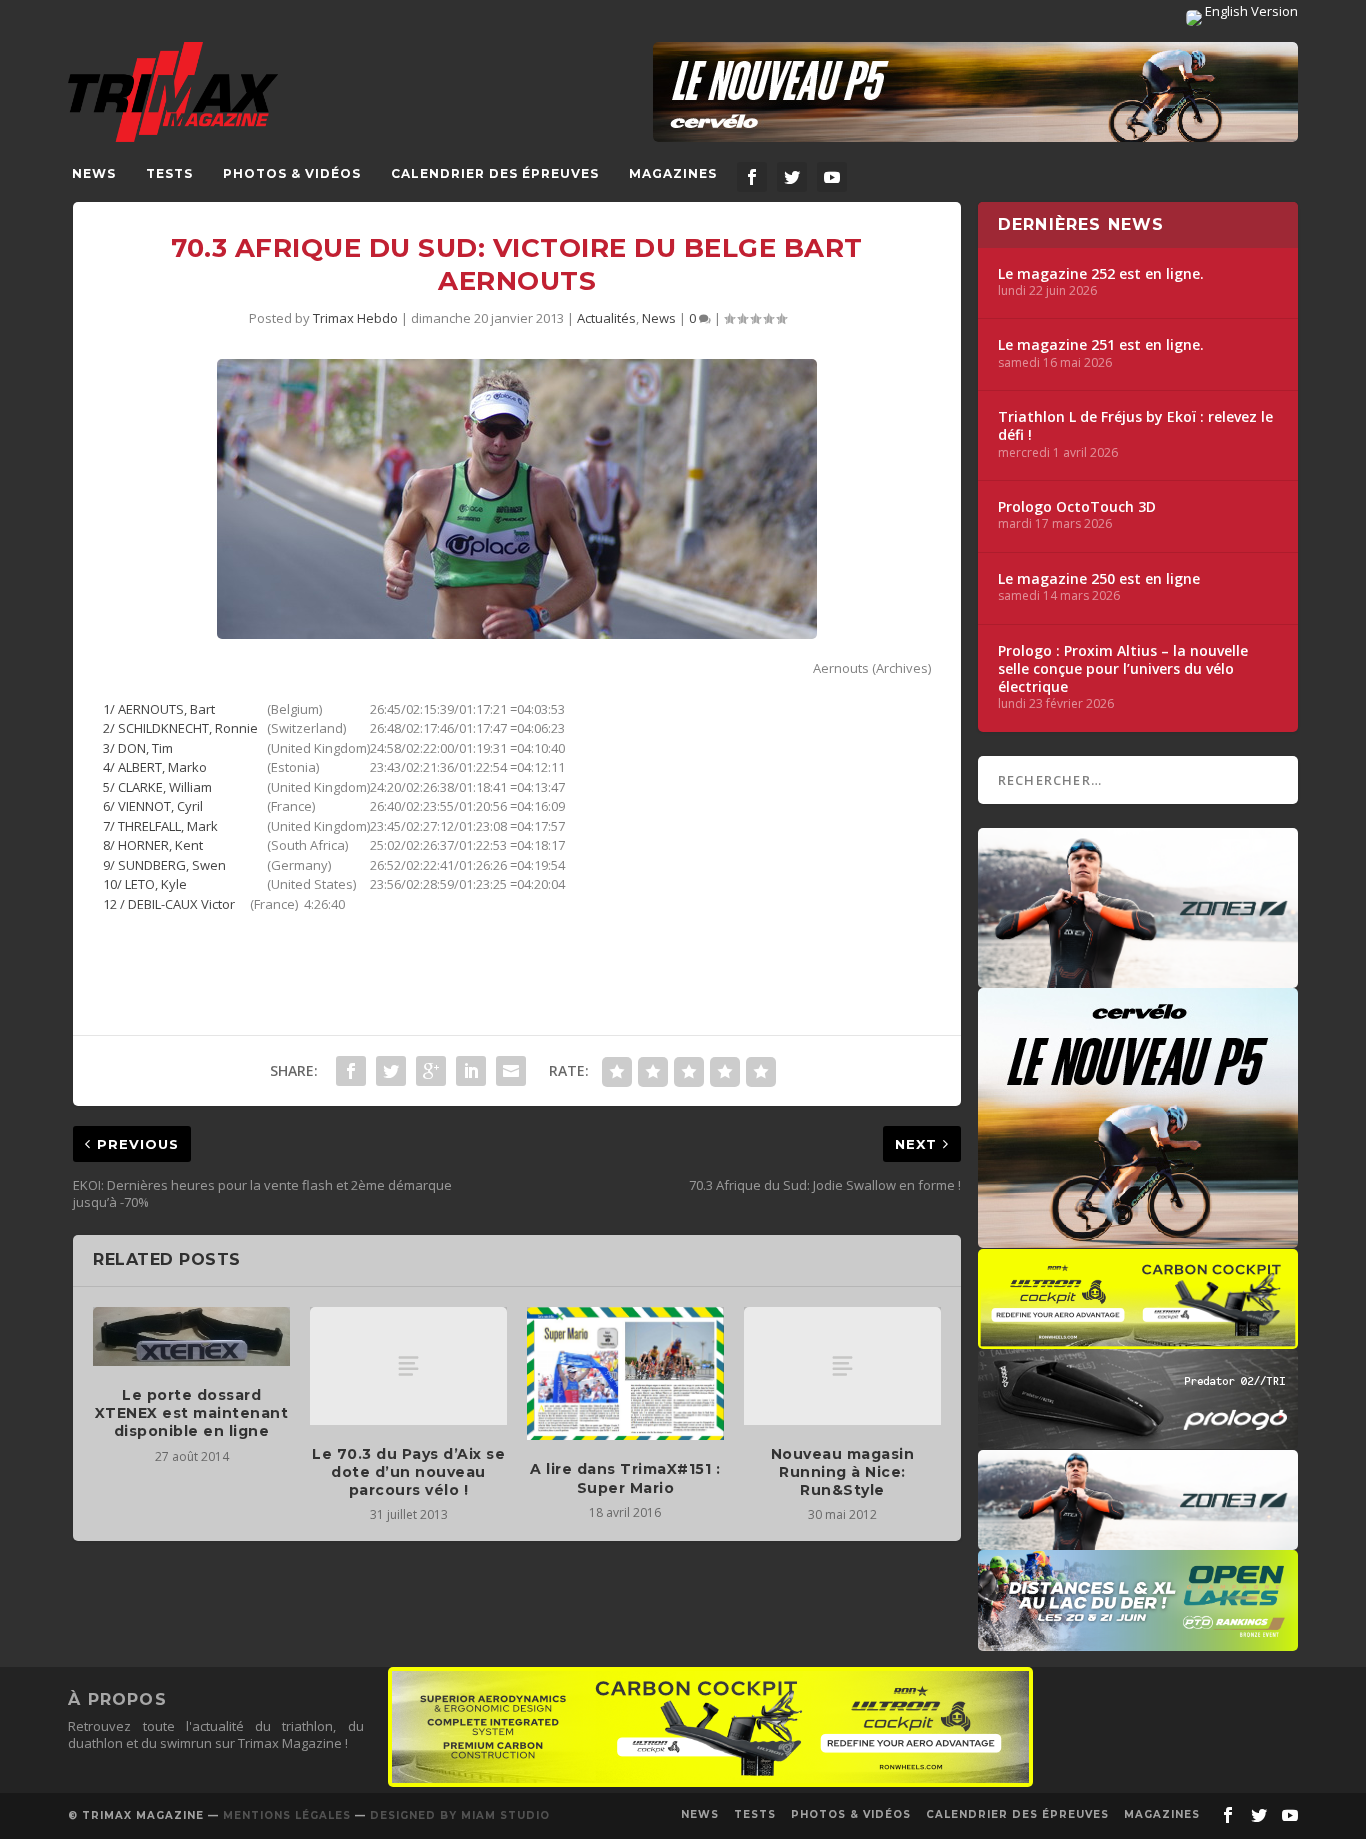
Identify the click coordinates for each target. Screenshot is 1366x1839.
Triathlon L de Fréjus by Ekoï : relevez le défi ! (1135, 426)
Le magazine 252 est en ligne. (1101, 274)
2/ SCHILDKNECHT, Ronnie (185, 728)
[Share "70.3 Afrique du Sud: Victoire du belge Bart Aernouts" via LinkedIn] (471, 1071)
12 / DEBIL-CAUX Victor (170, 904)
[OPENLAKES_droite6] (1138, 1641)
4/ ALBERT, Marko (155, 767)
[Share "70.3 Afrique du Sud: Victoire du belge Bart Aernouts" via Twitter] (391, 1071)
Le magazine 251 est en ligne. (1101, 345)
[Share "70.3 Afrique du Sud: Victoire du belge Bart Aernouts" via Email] (511, 1071)
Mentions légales (287, 1815)
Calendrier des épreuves (495, 173)
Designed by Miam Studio (460, 1815)
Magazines (673, 173)
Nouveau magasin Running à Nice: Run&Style (843, 1472)
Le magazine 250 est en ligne (1099, 579)
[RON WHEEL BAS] (710, 1782)
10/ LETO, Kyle (145, 884)
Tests (169, 173)
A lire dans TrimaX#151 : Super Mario (625, 1478)
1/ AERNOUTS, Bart (159, 709)
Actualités (606, 318)
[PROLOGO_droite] (1138, 1439)
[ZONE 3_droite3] (1138, 1540)
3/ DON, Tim (138, 748)
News (94, 173)
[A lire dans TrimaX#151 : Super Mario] (625, 1374)
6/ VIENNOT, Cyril (153, 806)
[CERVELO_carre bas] (1138, 1238)
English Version (1250, 11)
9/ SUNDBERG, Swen (164, 865)
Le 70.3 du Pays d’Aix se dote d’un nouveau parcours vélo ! (408, 1472)
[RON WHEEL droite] (1138, 1339)
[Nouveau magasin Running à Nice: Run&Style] (842, 1366)
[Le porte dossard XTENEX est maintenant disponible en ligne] (191, 1336)
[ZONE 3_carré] (1138, 978)
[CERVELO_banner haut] (975, 92)
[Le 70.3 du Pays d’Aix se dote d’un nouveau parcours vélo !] (408, 1366)
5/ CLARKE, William (157, 787)
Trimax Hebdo (355, 318)
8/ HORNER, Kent (153, 845)
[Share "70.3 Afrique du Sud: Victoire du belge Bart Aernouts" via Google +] (431, 1071)
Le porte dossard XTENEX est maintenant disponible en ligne (192, 1413)
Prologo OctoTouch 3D (1077, 507)
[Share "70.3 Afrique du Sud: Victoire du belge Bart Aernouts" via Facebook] (351, 1071)
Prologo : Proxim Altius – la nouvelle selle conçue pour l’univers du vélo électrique (1123, 669)
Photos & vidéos (292, 173)
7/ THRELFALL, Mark (160, 826)
